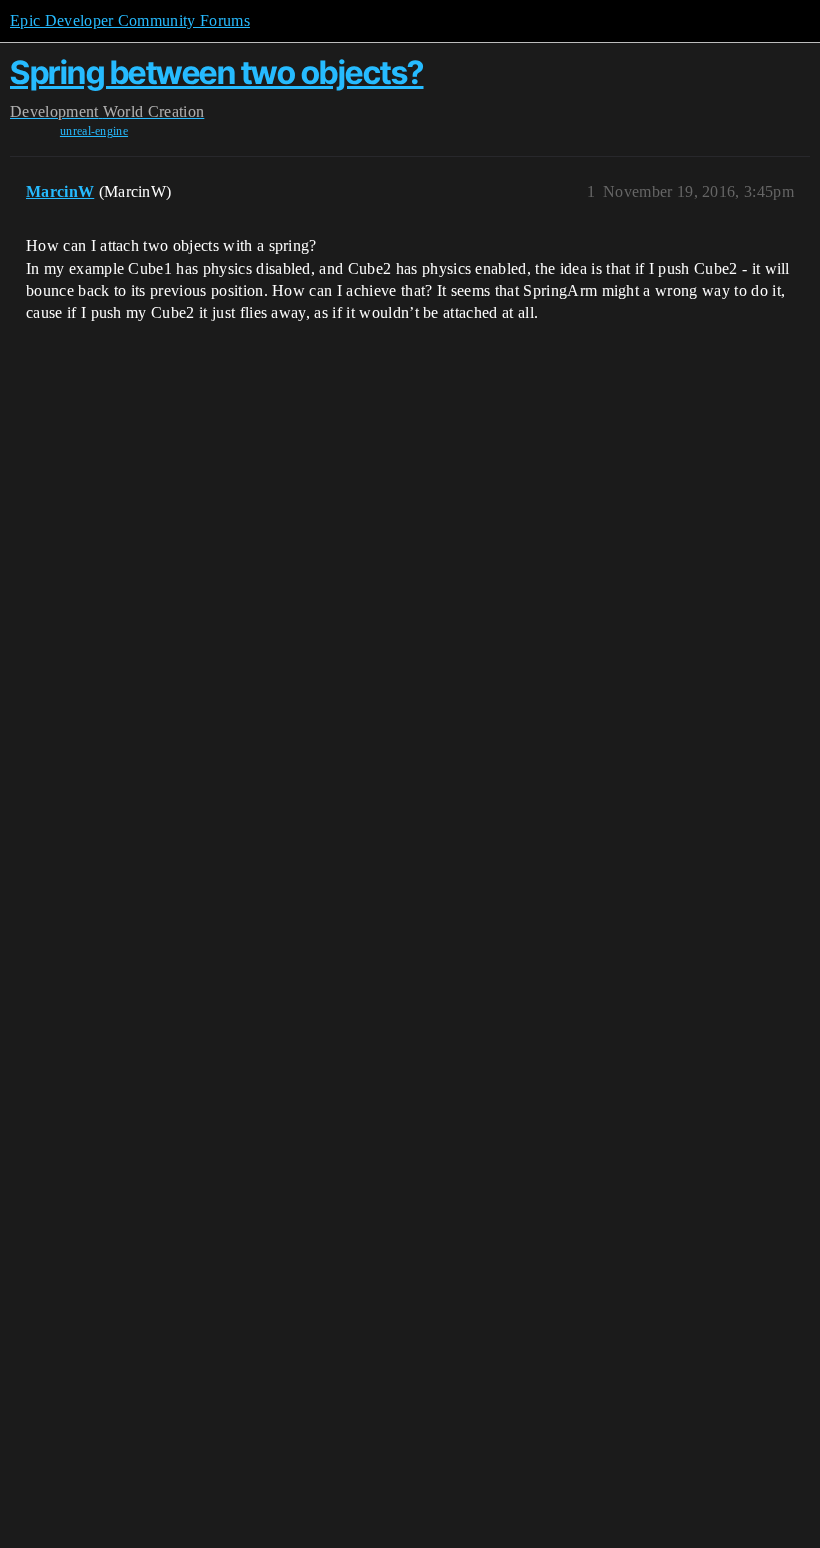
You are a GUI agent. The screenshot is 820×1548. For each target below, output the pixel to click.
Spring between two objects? (217, 72)
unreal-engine (94, 131)
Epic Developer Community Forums (130, 20)
